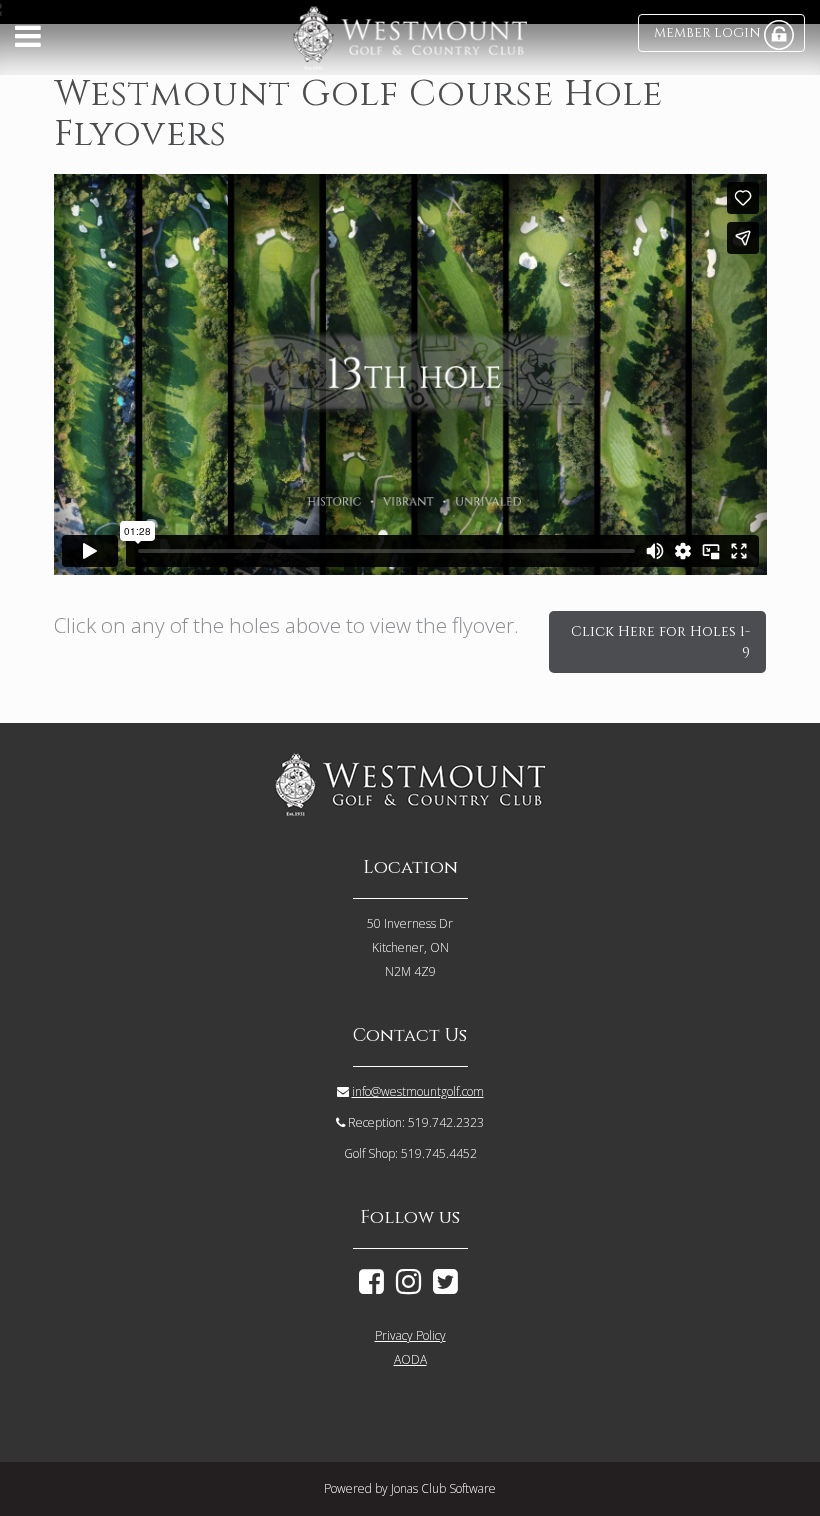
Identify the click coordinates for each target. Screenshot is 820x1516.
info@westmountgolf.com (418, 1091)
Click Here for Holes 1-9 (660, 642)
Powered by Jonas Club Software (410, 1488)
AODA (410, 1359)
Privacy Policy (410, 1335)
